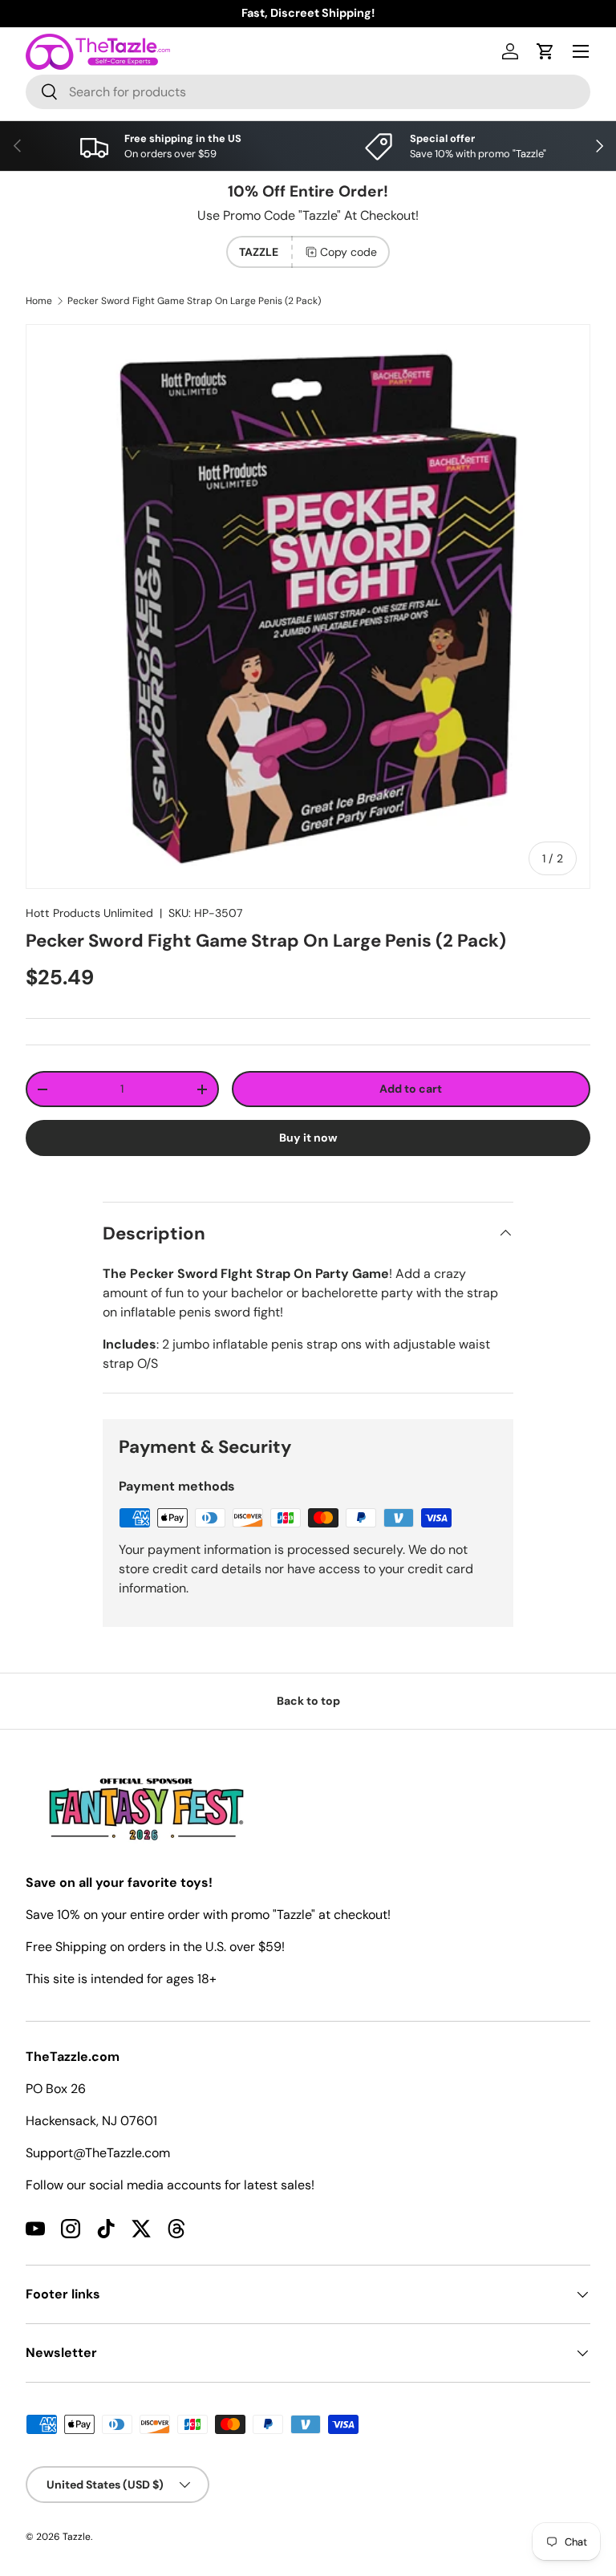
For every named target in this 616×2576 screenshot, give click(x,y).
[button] (545, 51)
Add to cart (411, 1089)
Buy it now (308, 1138)
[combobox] (308, 92)
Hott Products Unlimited (89, 913)
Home (39, 301)
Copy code (349, 252)
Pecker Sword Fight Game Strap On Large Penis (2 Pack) (194, 301)
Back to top (308, 1701)
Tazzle (77, 2537)
